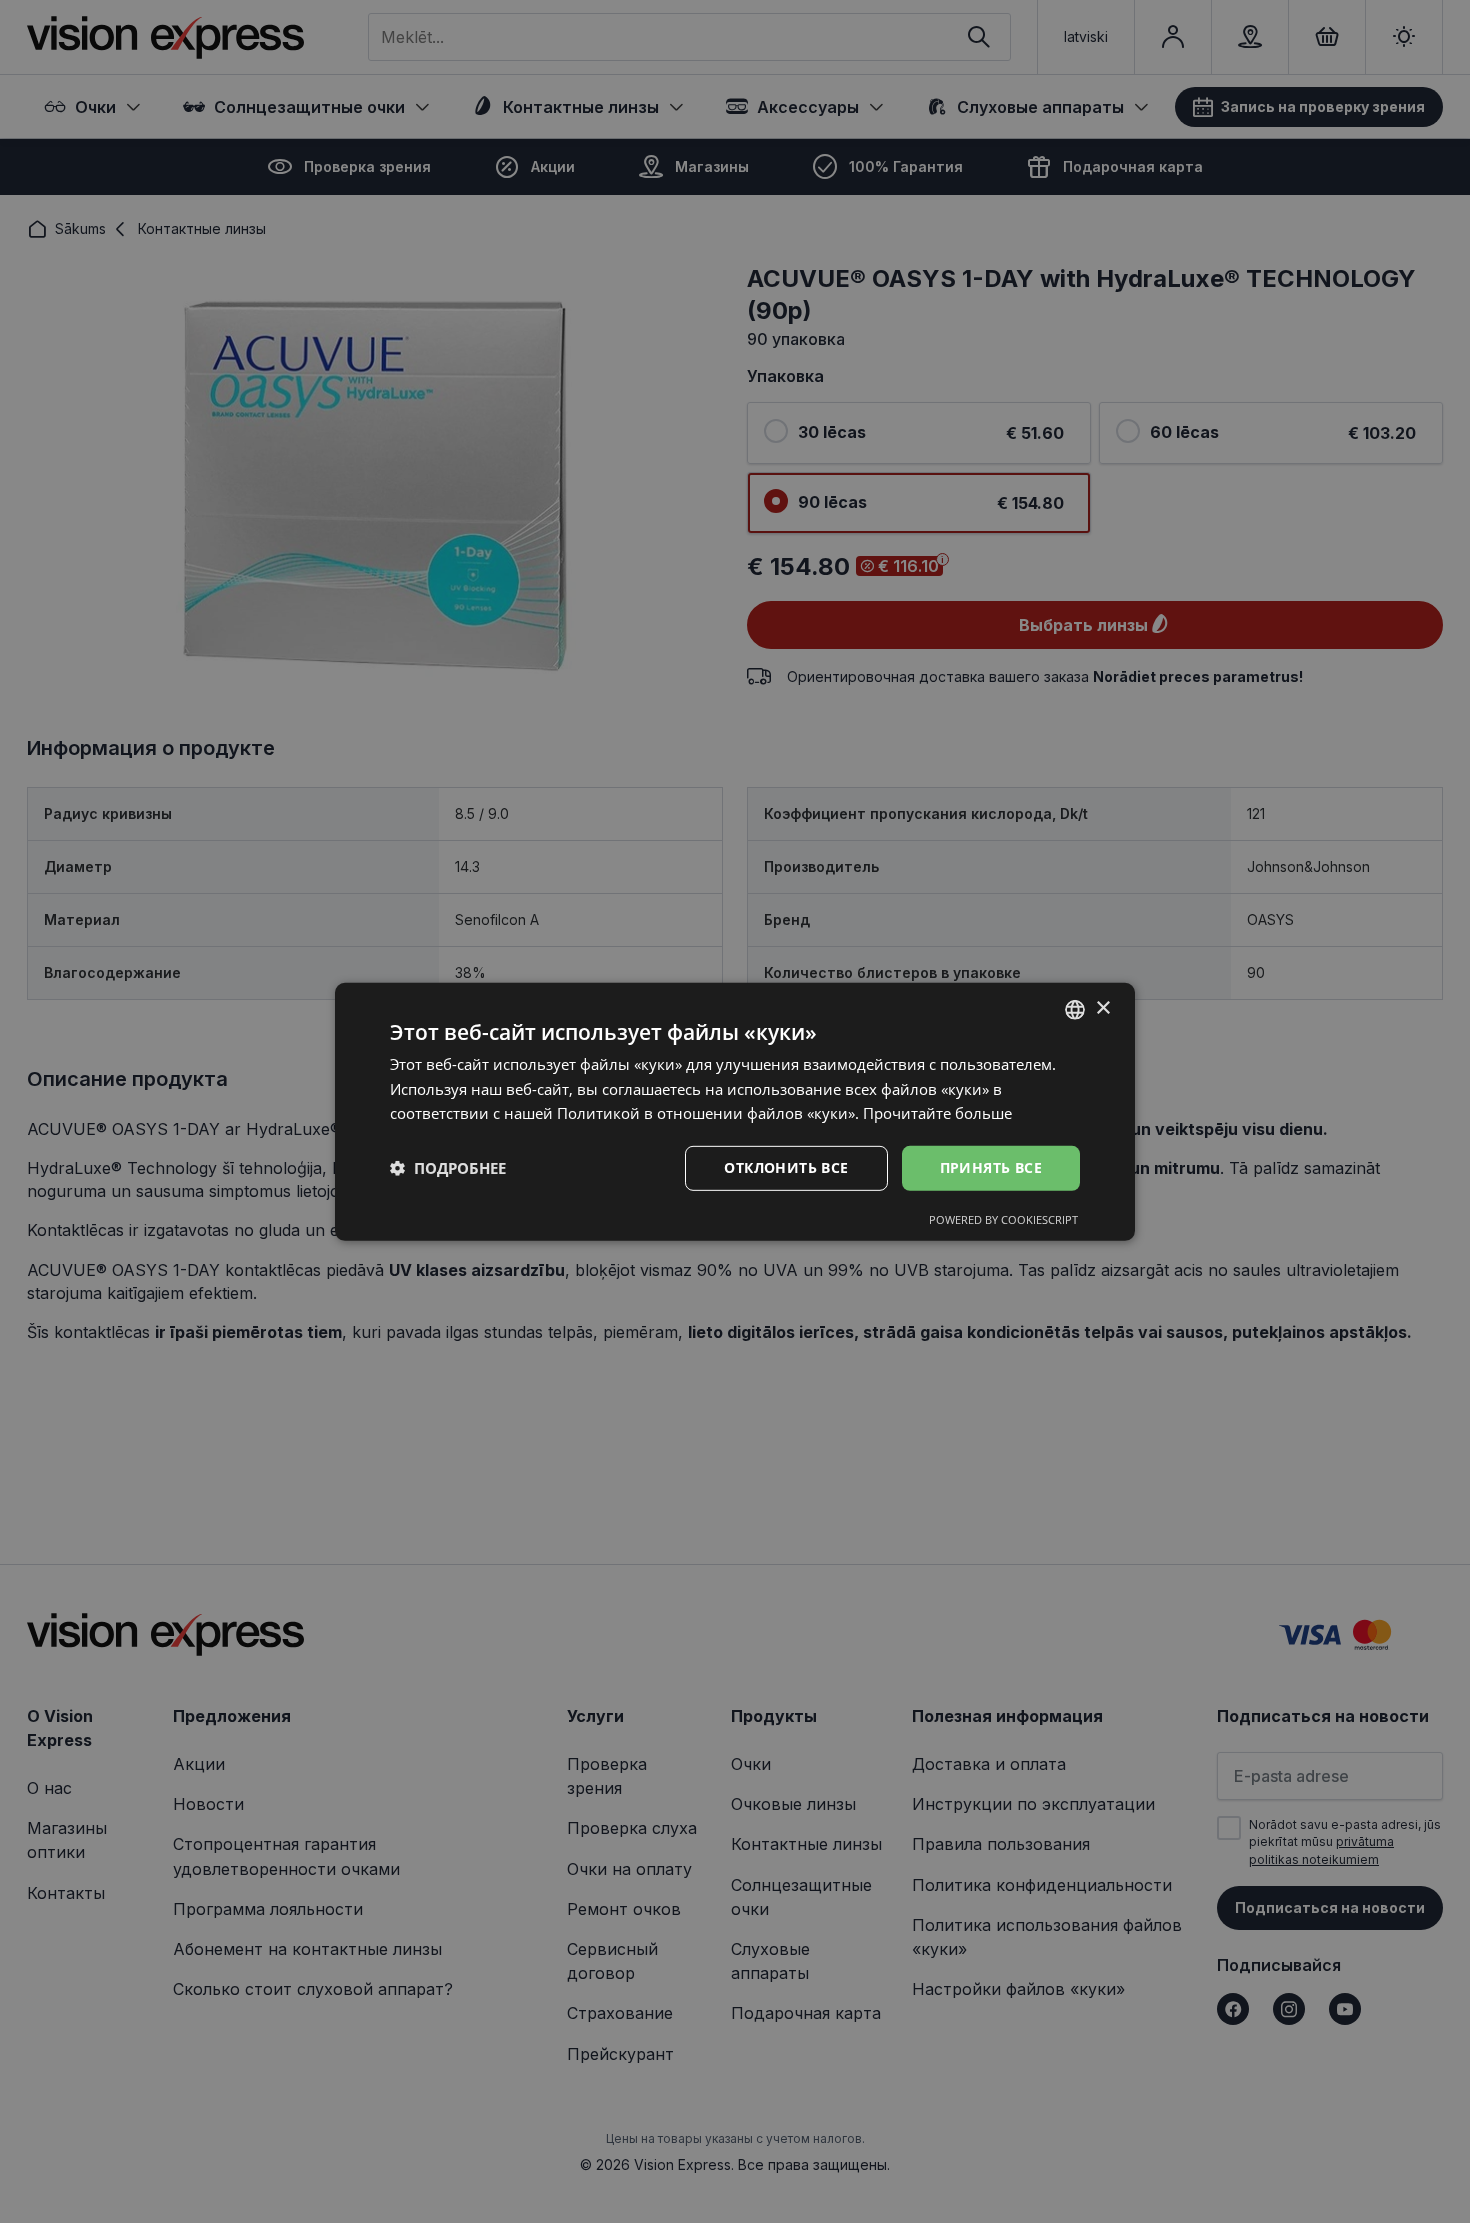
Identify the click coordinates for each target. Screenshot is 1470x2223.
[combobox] (1075, 1009)
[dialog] (735, 1111)
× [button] (1102, 1008)
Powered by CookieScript (1003, 1219)
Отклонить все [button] (786, 1167)
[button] (448, 1168)
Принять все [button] (991, 1167)
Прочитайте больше (937, 1113)
